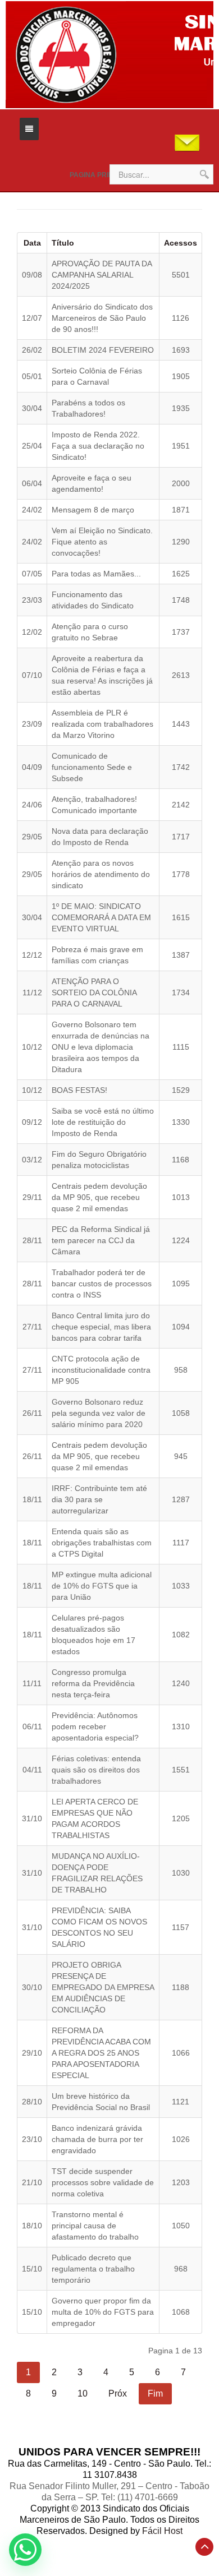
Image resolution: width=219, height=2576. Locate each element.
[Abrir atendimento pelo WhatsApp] (25, 2550)
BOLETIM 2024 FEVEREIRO (103, 350)
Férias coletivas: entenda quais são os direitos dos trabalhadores (96, 1770)
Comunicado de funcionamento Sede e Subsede (92, 767)
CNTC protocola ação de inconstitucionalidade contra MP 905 (101, 1370)
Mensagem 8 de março (93, 510)
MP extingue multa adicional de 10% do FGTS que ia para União (102, 1586)
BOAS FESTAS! (79, 1090)
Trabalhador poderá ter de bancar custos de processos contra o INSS (102, 1284)
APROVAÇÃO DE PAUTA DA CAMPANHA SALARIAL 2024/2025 (102, 275)
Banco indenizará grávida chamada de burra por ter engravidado (97, 2139)
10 (83, 2393)
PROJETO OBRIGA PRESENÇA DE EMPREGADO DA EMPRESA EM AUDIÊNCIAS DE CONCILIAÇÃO (103, 1987)
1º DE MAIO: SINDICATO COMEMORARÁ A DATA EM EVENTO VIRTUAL (101, 917)
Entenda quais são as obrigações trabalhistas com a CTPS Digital (102, 1543)
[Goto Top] (204, 2547)
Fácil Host (162, 2531)
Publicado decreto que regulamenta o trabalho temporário (93, 2269)
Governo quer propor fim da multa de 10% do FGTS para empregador (103, 2312)
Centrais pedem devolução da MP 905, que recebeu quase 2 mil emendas (99, 1197)
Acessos (181, 243)
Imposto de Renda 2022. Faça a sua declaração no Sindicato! (98, 446)
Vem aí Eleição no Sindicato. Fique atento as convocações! (102, 542)
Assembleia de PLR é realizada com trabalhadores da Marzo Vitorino (102, 724)
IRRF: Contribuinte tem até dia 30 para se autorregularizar (99, 1499)
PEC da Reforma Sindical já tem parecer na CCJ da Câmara (101, 1240)
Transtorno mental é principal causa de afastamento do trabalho (95, 2226)
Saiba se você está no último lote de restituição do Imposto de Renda (103, 1122)
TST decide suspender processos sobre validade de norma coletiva (103, 2182)
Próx (118, 2393)
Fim (155, 2393)
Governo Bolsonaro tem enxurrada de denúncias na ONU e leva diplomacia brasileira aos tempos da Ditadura (101, 1047)
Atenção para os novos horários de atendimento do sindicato (101, 874)
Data (32, 243)
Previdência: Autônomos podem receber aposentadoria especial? (95, 1726)
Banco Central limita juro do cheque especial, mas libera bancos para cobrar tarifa (101, 1327)
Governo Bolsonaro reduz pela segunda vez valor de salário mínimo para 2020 (99, 1413)
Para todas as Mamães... (96, 574)
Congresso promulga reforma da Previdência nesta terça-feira (93, 1683)
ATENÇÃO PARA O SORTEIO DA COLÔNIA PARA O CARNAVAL (94, 992)
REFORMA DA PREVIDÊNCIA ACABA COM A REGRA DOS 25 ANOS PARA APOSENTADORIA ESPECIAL (101, 2053)
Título (63, 243)
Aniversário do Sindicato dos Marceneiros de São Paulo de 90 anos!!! (102, 318)
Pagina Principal (101, 175)
